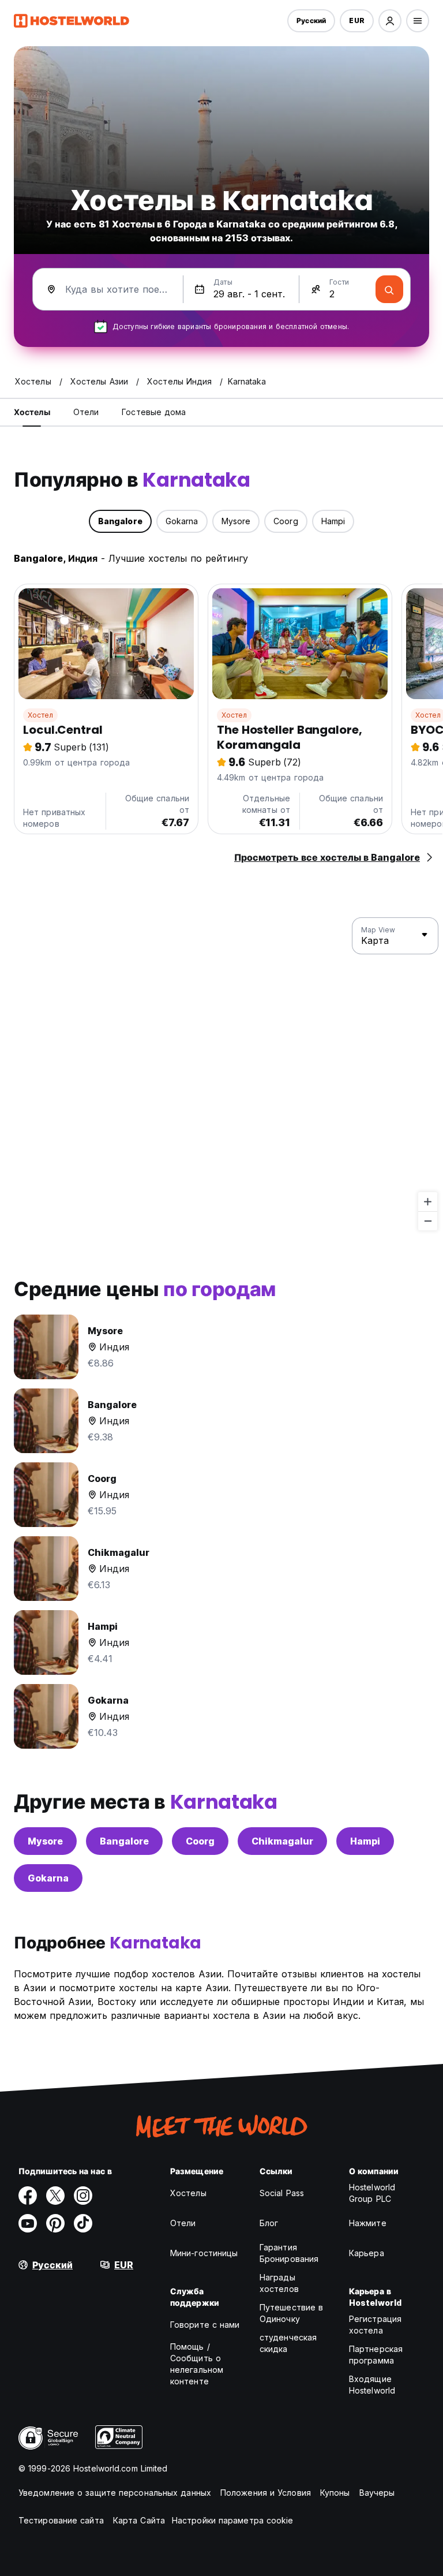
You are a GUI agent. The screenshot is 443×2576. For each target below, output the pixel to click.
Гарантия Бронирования (289, 2253)
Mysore (45, 1841)
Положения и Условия (266, 2493)
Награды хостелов (279, 2283)
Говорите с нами (205, 2325)
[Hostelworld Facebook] (28, 2196)
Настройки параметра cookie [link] (233, 2520)
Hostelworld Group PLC (372, 2193)
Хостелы (188, 2193)
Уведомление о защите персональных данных (115, 2493)
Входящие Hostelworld (372, 2385)
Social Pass (282, 2193)
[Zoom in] (428, 1202)
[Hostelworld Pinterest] (55, 2223)
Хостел (40, 715)
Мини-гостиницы (204, 2253)
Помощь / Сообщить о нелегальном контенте (197, 2364)
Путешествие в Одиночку (291, 2313)
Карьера (367, 2253)
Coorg (200, 1841)
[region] (221, 1074)
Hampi (365, 1841)
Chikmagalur (282, 1841)
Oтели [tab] (86, 412)
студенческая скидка (288, 2343)
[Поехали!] (389, 289)
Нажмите (368, 2223)
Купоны (335, 2493)
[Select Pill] (390, 21)
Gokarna (48, 1878)
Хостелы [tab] (32, 412)
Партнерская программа (376, 2355)
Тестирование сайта (61, 2520)
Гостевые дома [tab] (154, 412)
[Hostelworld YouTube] (28, 2223)
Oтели (183, 2223)
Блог (269, 2223)
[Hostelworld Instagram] (83, 2196)
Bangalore (124, 1841)
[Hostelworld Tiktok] (83, 2223)
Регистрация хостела (375, 2325)
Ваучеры (377, 2493)
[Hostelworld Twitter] (55, 2196)
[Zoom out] (428, 1221)
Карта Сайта (139, 2520)
